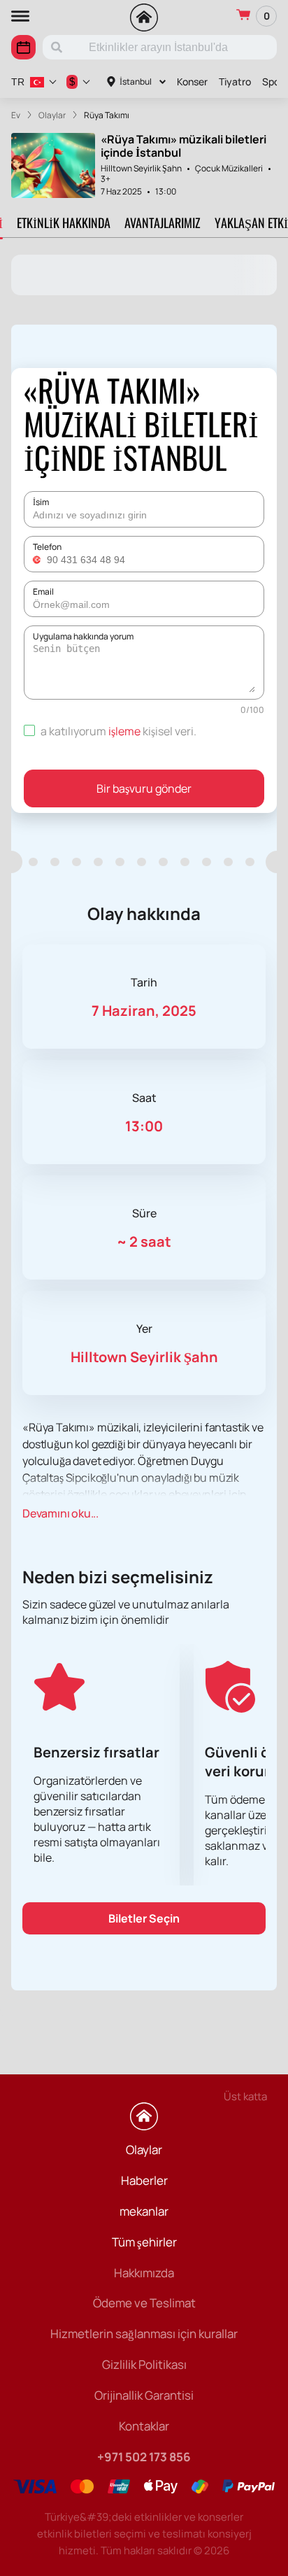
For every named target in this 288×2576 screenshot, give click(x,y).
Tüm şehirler (144, 2242)
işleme (124, 731)
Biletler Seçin (144, 1918)
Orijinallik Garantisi (144, 2395)
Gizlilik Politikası (144, 2364)
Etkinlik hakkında (64, 222)
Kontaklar (144, 2426)
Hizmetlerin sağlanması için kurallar (144, 2334)
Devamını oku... (60, 1513)
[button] (38, 560)
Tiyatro (235, 82)
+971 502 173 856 (144, 2457)
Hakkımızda (144, 2273)
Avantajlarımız (163, 222)
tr (18, 82)
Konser (192, 82)
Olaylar (144, 2150)
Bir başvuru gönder (144, 788)
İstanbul (136, 82)
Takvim (23, 47)
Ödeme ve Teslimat (144, 2303)
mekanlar (144, 2211)
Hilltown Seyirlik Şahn (141, 168)
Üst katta (245, 2096)
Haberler (144, 2180)
